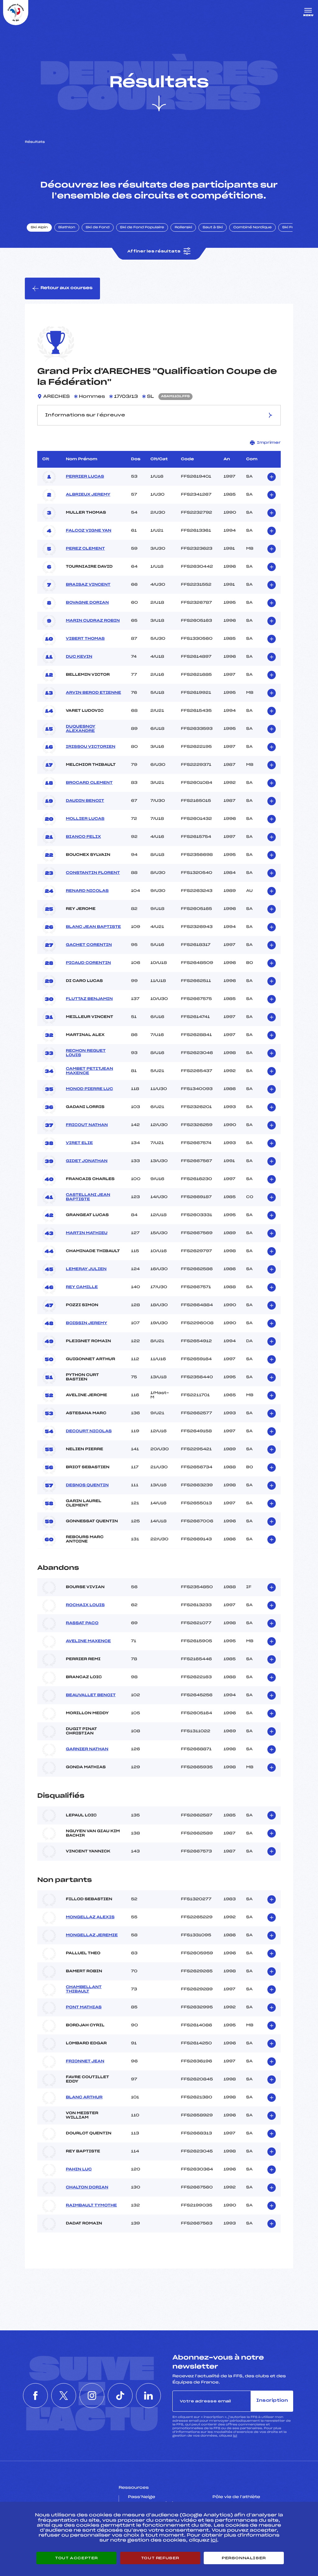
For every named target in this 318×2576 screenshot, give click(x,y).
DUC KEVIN (79, 657)
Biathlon (67, 228)
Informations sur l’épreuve (85, 415)
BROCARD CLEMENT (89, 783)
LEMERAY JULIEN (86, 1269)
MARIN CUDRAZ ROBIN (93, 621)
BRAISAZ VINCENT (88, 585)
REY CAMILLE (82, 1287)
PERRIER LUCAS (85, 477)
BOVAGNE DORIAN (87, 603)
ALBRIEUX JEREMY (88, 495)
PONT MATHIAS (84, 2007)
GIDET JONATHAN (87, 1161)
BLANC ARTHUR (84, 2097)
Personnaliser (244, 2558)
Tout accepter (76, 2558)
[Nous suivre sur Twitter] (64, 2396)
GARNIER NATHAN (87, 1749)
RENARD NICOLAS (87, 891)
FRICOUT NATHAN (87, 1125)
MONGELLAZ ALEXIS (90, 1917)
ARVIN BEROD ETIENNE (93, 693)
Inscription (272, 2401)
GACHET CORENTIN (89, 945)
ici (235, 2436)
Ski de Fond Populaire (142, 228)
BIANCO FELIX (83, 837)
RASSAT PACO (82, 1623)
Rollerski (183, 228)
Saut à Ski (213, 228)
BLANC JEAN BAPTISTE (93, 927)
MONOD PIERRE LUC (89, 1089)
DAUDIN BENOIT (85, 801)
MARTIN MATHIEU (87, 1233)
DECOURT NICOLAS (89, 1431)
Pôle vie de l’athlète (236, 2497)
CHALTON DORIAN (87, 2188)
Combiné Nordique (252, 228)
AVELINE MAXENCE (88, 1641)
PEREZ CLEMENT (85, 549)
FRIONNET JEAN (85, 2061)
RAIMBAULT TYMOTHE (91, 2206)
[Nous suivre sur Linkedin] (148, 2396)
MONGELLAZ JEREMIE (92, 1935)
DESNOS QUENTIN (87, 1485)
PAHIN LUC (79, 2169)
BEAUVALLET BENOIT (91, 1695)
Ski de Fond (98, 228)
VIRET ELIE (79, 1143)
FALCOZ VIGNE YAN (89, 531)
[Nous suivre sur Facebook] (35, 2396)
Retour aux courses (66, 288)
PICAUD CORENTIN (88, 963)
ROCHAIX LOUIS (85, 1605)
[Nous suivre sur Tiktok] (120, 2396)
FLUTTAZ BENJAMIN (89, 999)
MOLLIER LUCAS (85, 819)
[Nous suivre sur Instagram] (92, 2396)
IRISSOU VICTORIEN (91, 747)
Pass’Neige (142, 2497)
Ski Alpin (39, 228)
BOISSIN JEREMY (86, 1323)
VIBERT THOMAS (85, 639)
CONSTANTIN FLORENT (93, 873)
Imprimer (269, 443)
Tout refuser (160, 2558)
